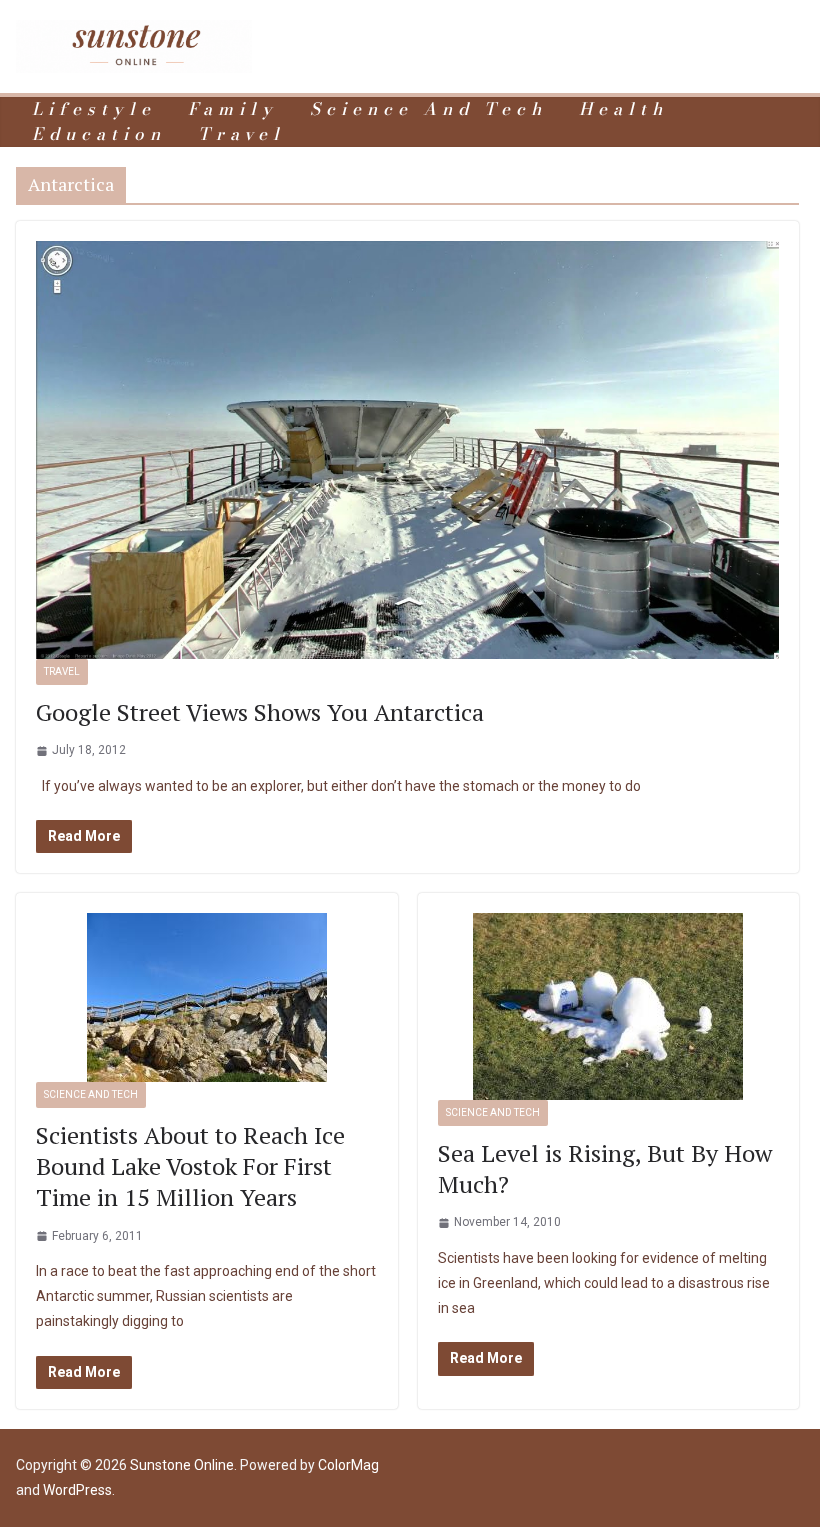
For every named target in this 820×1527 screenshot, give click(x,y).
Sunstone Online (182, 1465)
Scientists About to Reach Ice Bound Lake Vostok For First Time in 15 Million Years (190, 1166)
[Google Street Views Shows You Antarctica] (407, 450)
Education (99, 134)
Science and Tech (428, 109)
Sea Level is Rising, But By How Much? (605, 1168)
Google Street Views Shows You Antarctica (260, 712)
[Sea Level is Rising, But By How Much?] (609, 1006)
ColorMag (348, 1465)
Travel (241, 134)
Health (623, 109)
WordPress (77, 1490)
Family (233, 109)
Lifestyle (94, 109)
